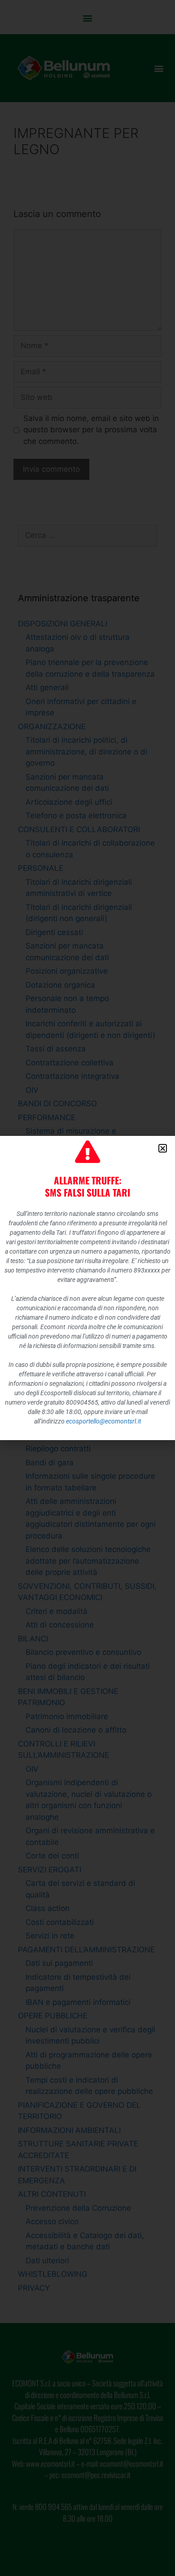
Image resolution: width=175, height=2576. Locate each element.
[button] (163, 1148)
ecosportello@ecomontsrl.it (103, 1421)
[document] (87, 1288)
